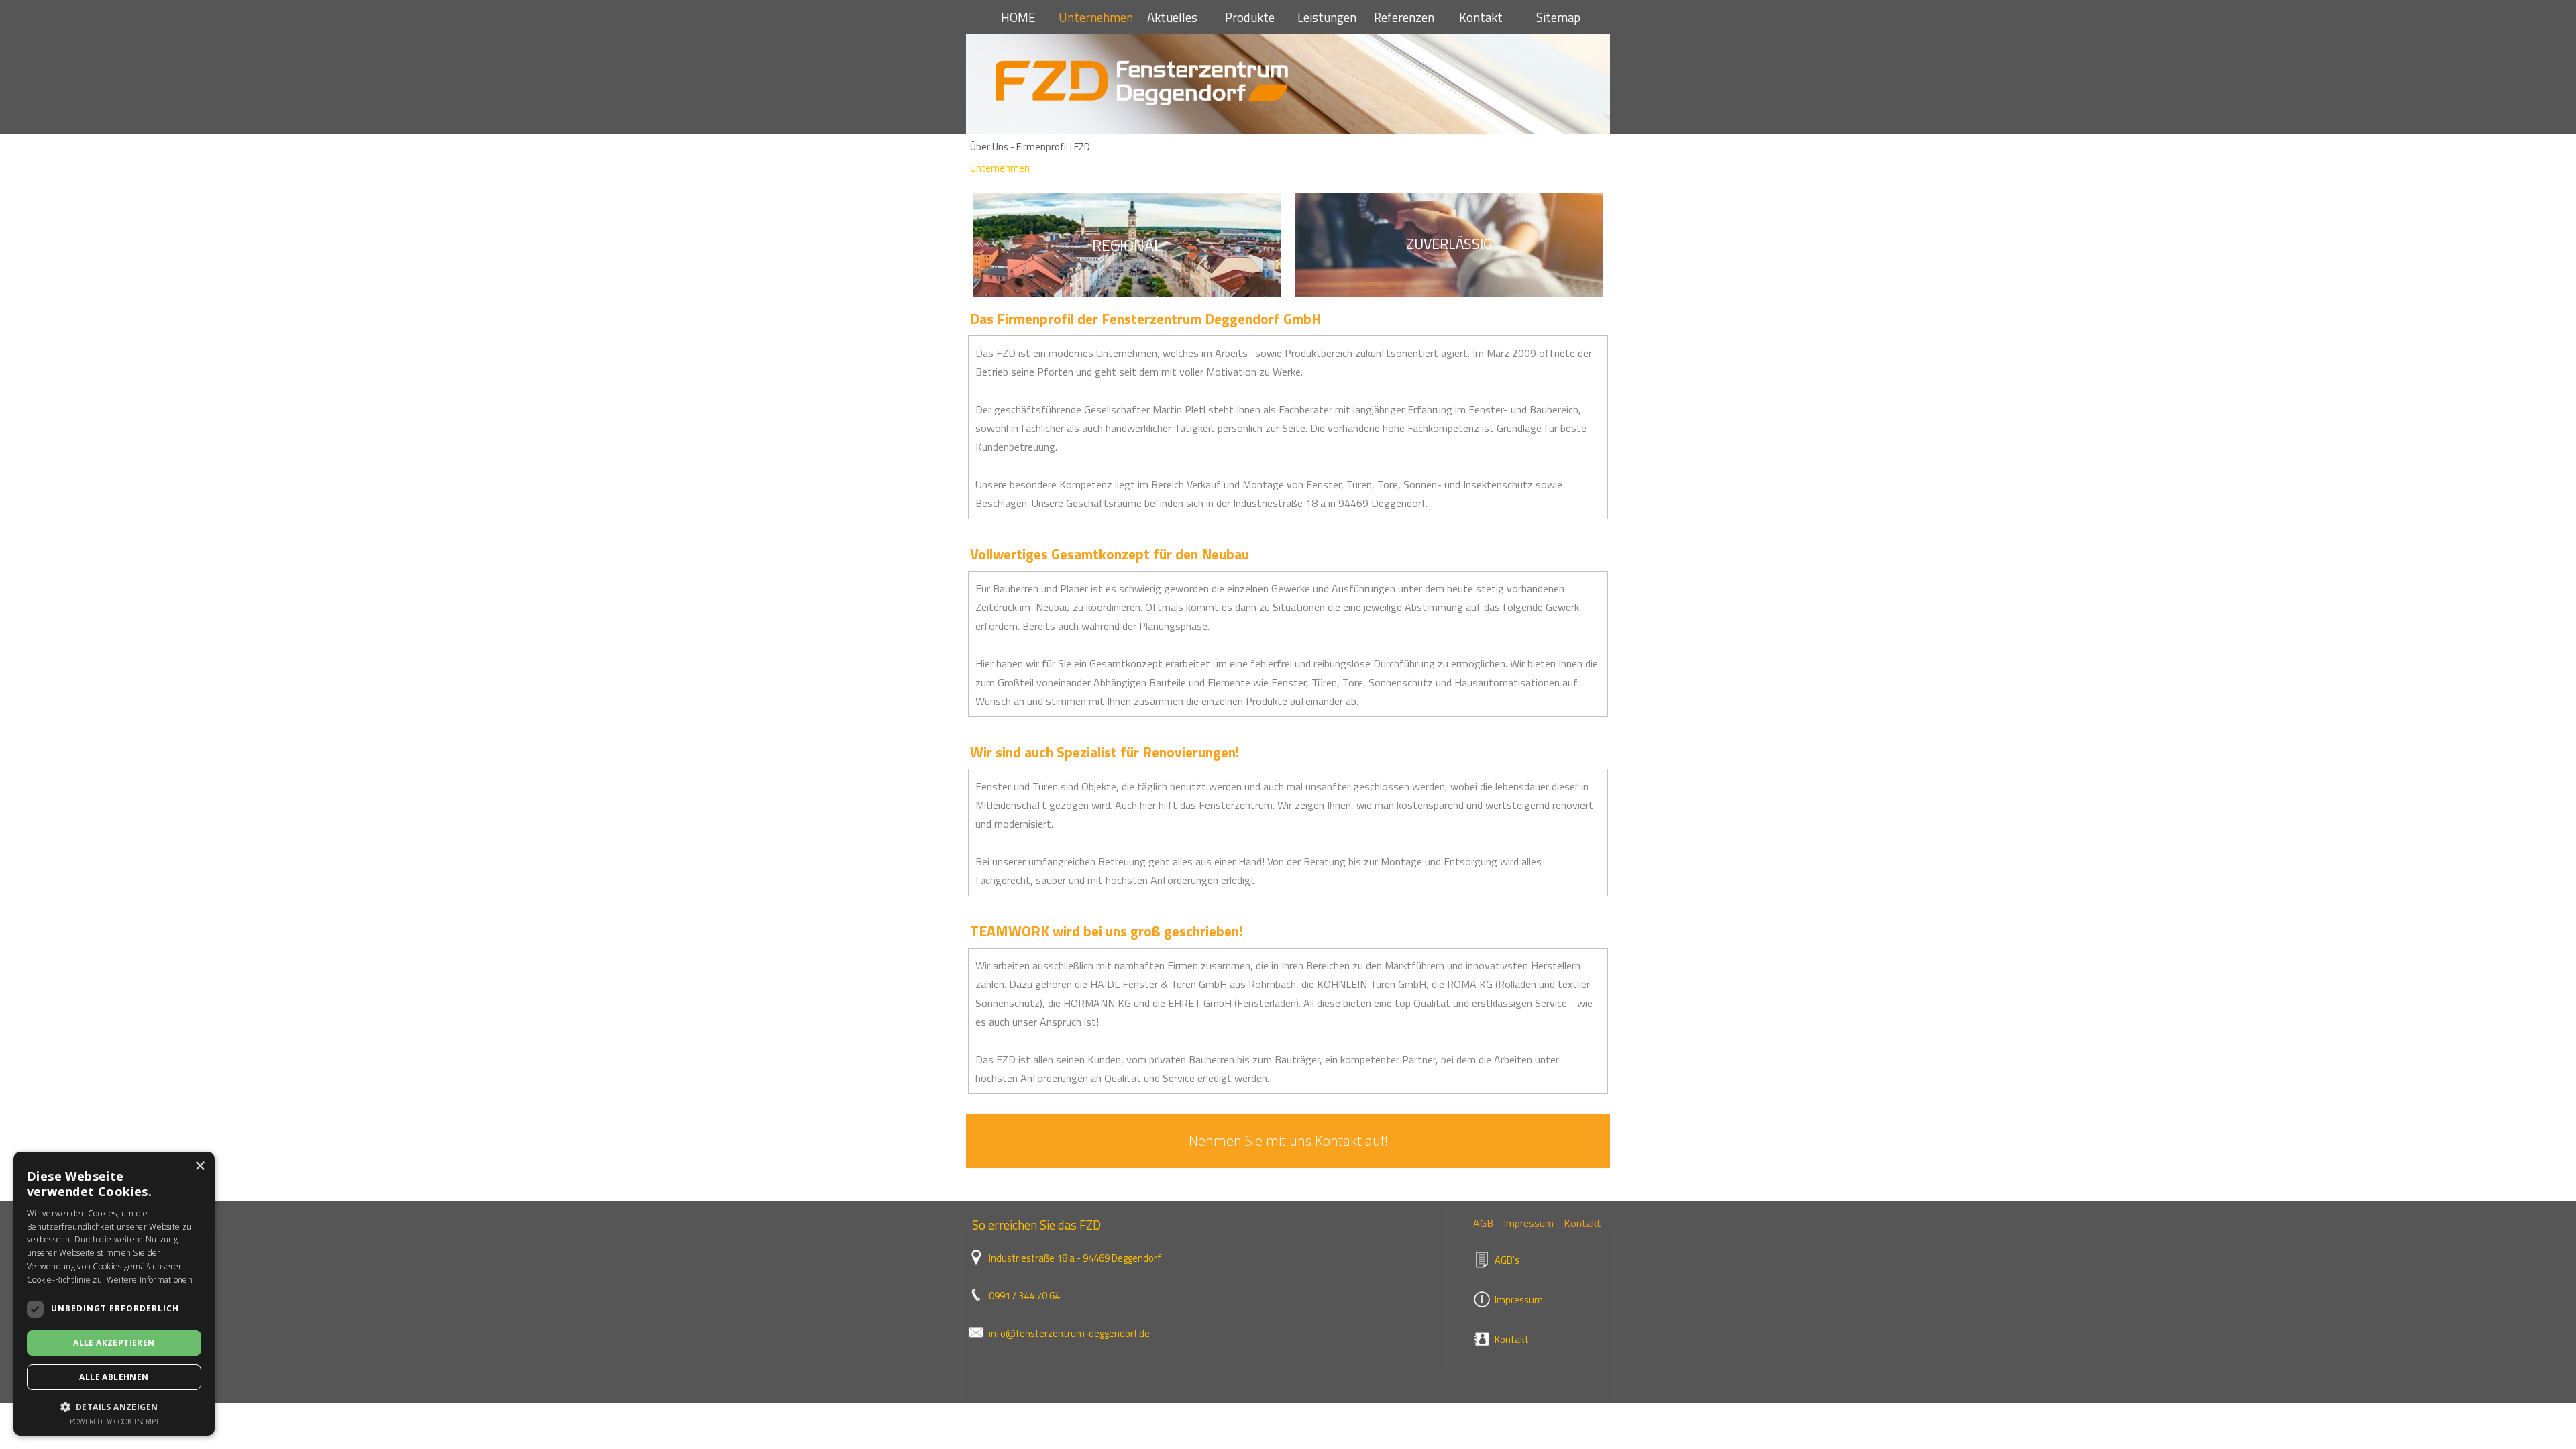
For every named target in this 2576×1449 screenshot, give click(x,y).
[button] (114, 1406)
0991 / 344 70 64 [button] (1024, 1296)
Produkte (1250, 17)
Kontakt (1481, 17)
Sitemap (1558, 17)
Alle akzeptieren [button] (114, 1343)
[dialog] (114, 1294)
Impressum (1519, 1300)
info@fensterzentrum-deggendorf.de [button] (1069, 1333)
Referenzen (1404, 17)
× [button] (200, 1166)
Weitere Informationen (150, 1280)
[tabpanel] (1127, 245)
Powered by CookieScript (114, 1421)
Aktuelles (1172, 17)
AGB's (1507, 1260)
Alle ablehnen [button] (114, 1377)
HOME (1018, 17)
